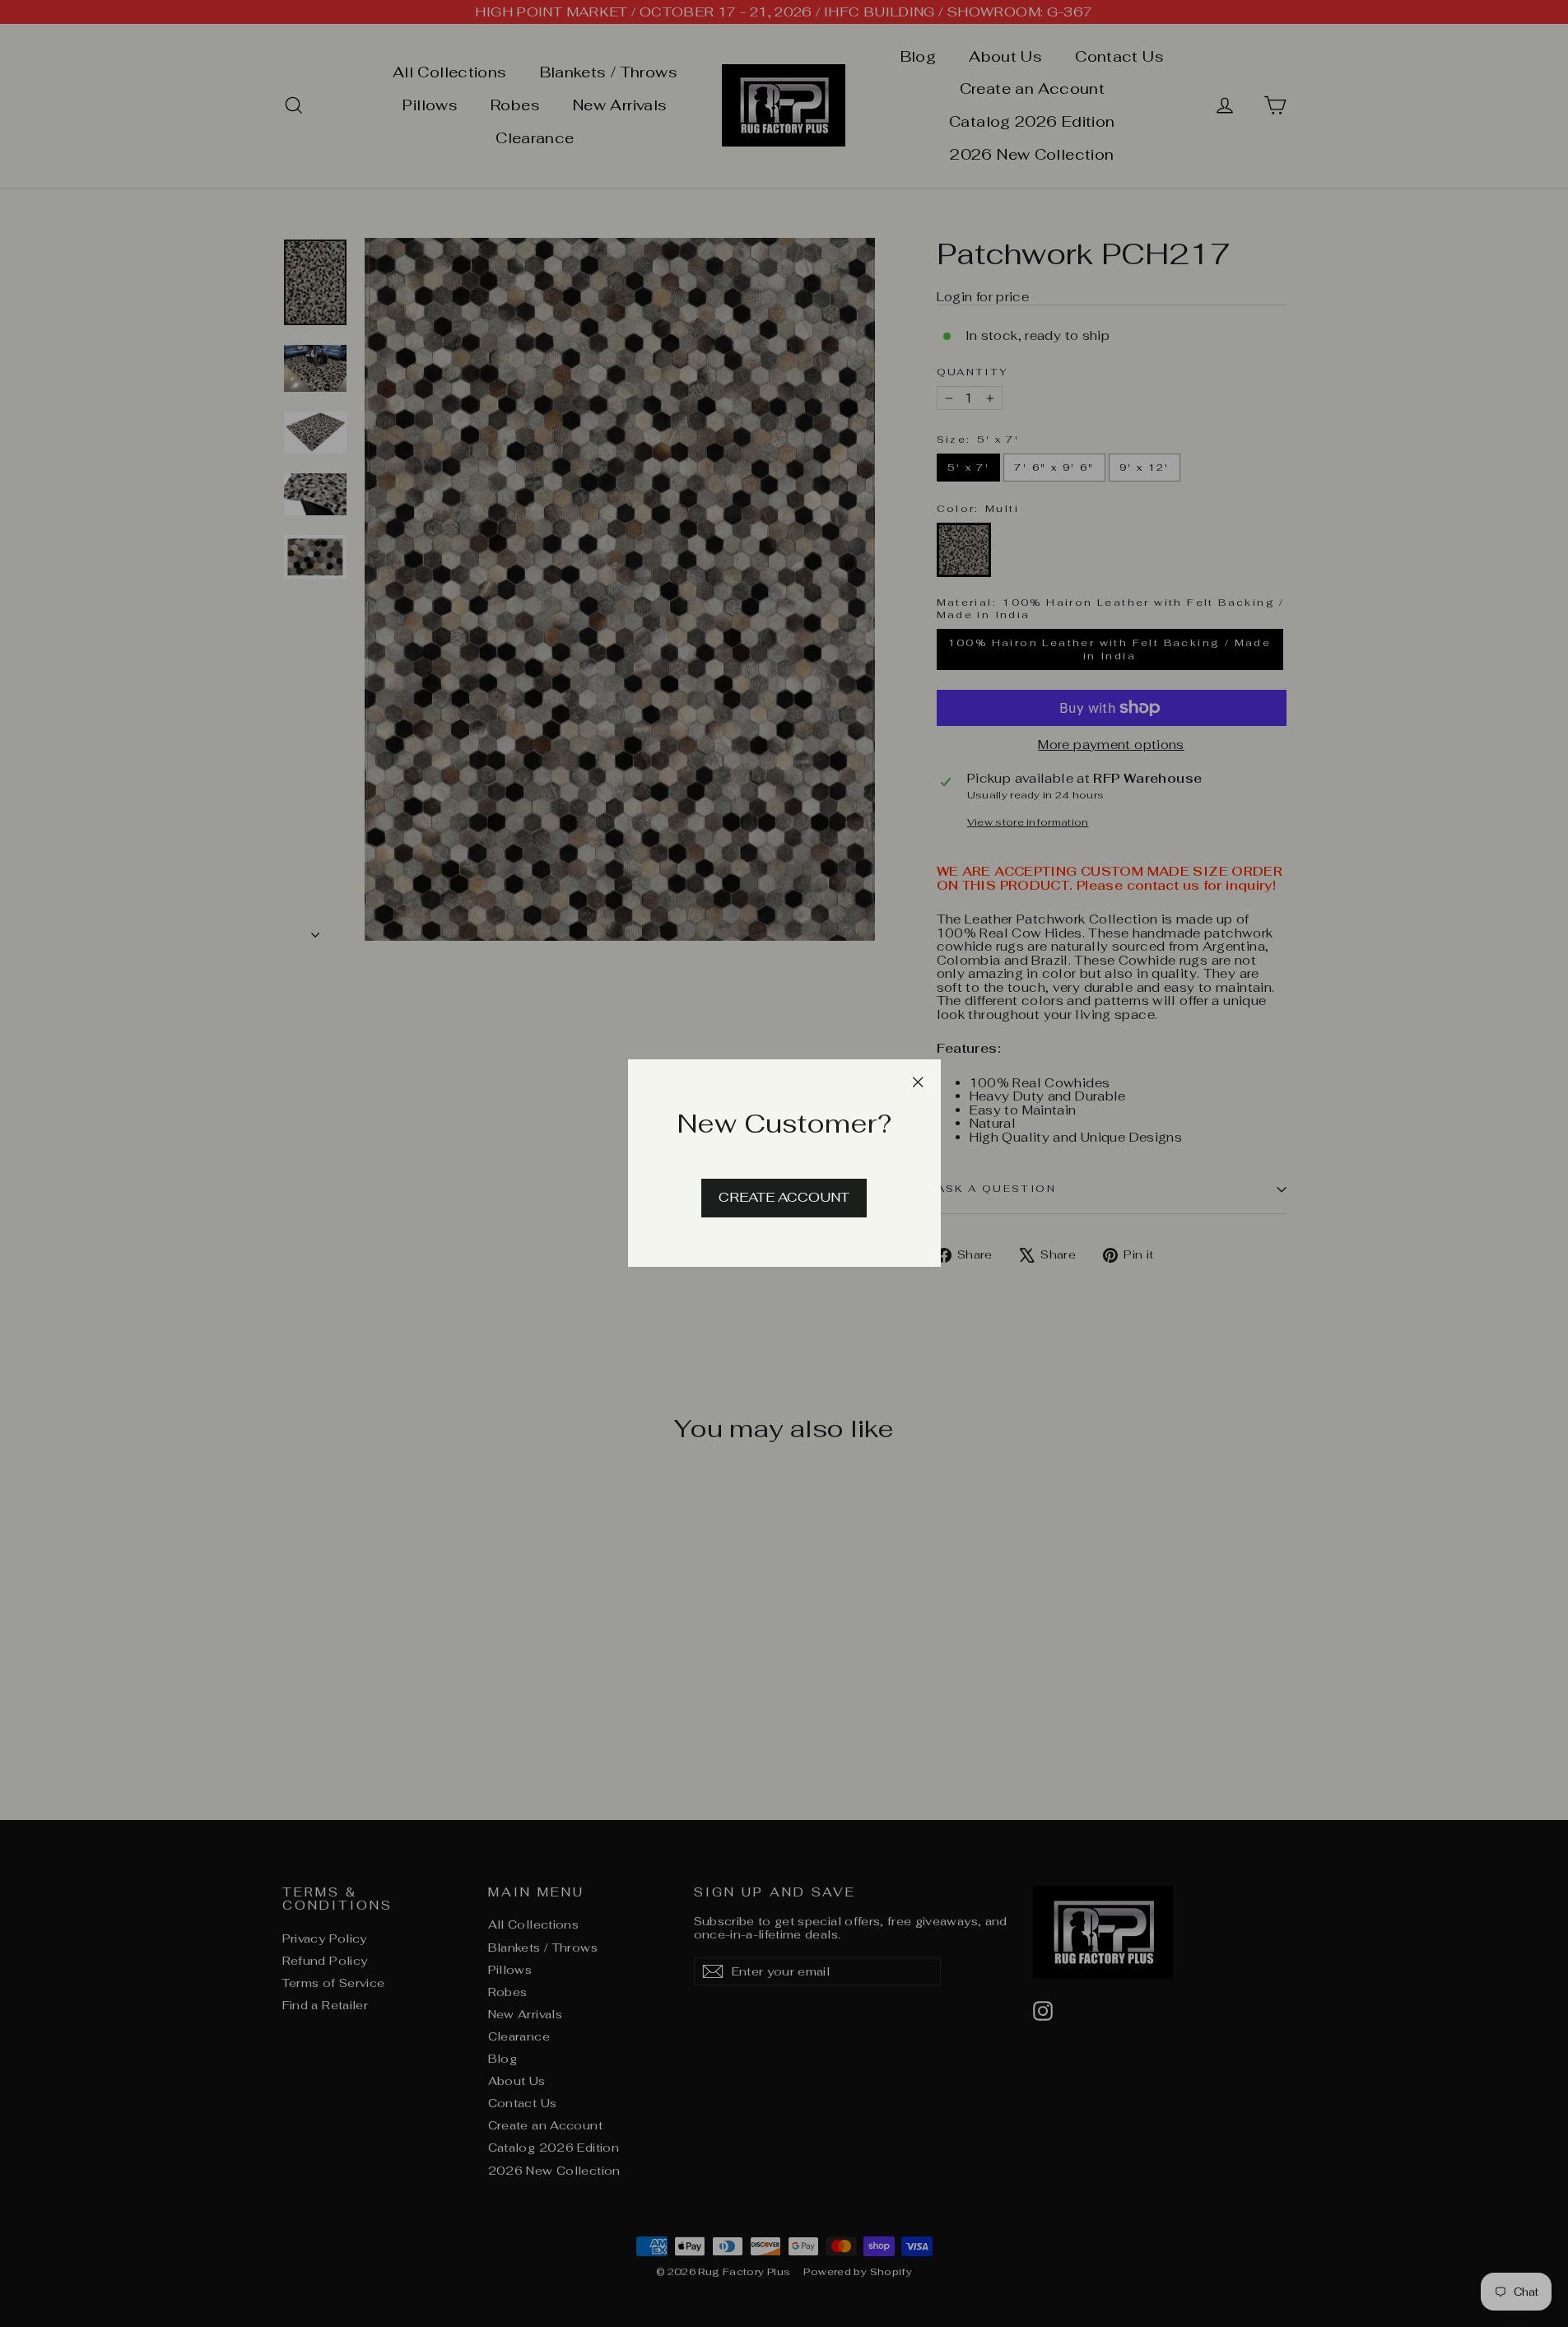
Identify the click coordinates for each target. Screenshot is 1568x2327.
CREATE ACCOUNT (784, 1198)
